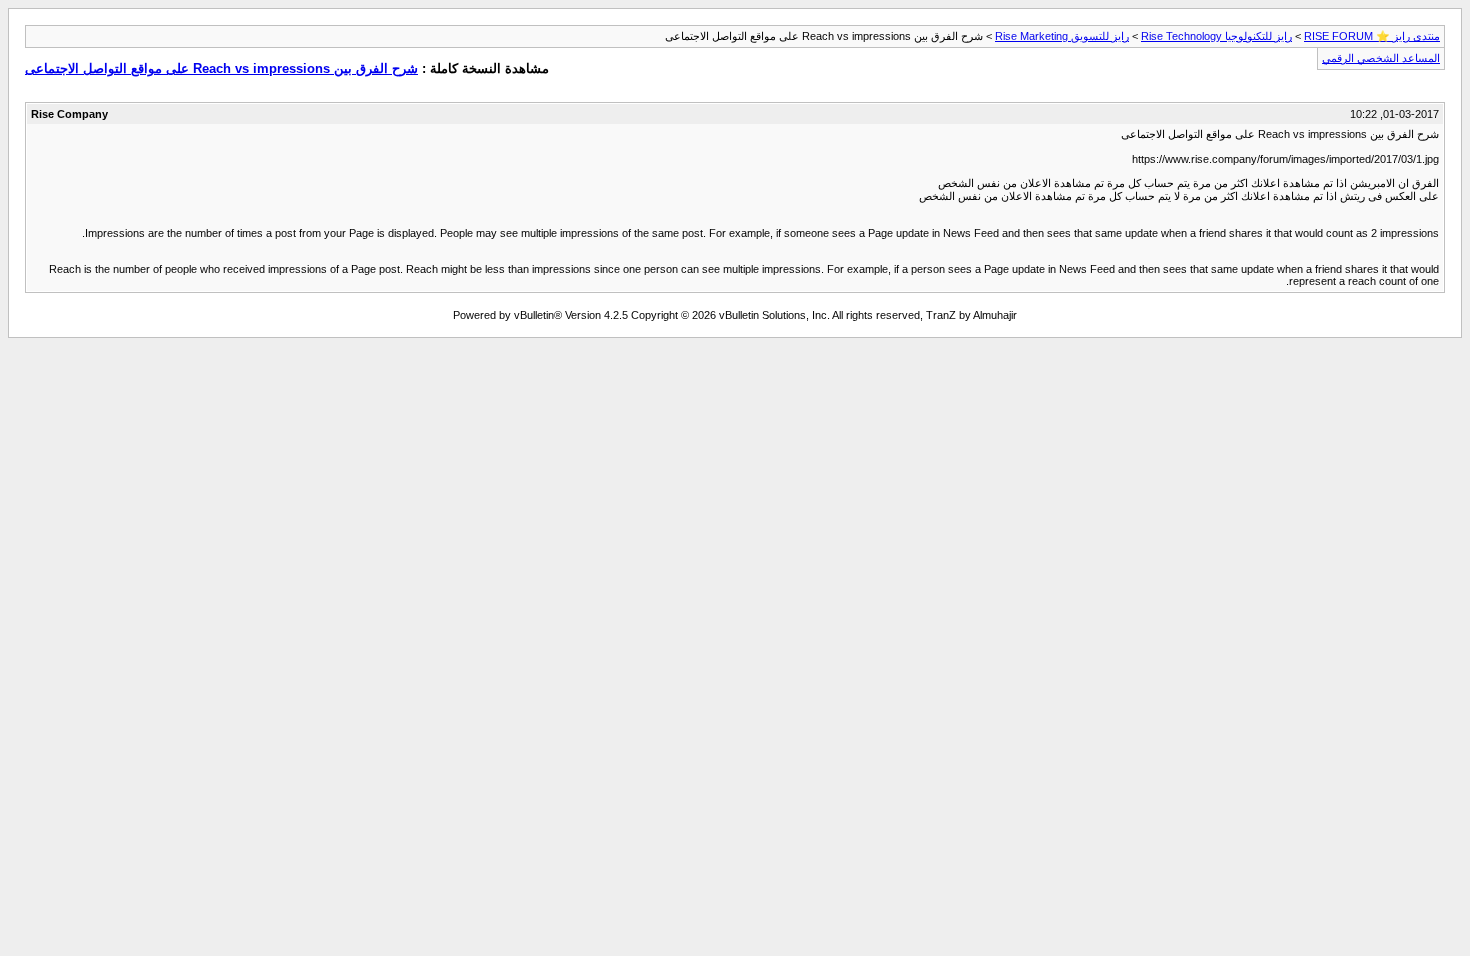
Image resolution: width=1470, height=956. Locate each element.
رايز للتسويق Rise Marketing (1062, 36)
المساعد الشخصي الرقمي (1381, 58)
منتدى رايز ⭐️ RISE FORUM (1372, 36)
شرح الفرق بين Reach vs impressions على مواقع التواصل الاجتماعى (221, 68)
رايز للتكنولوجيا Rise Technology (1216, 36)
